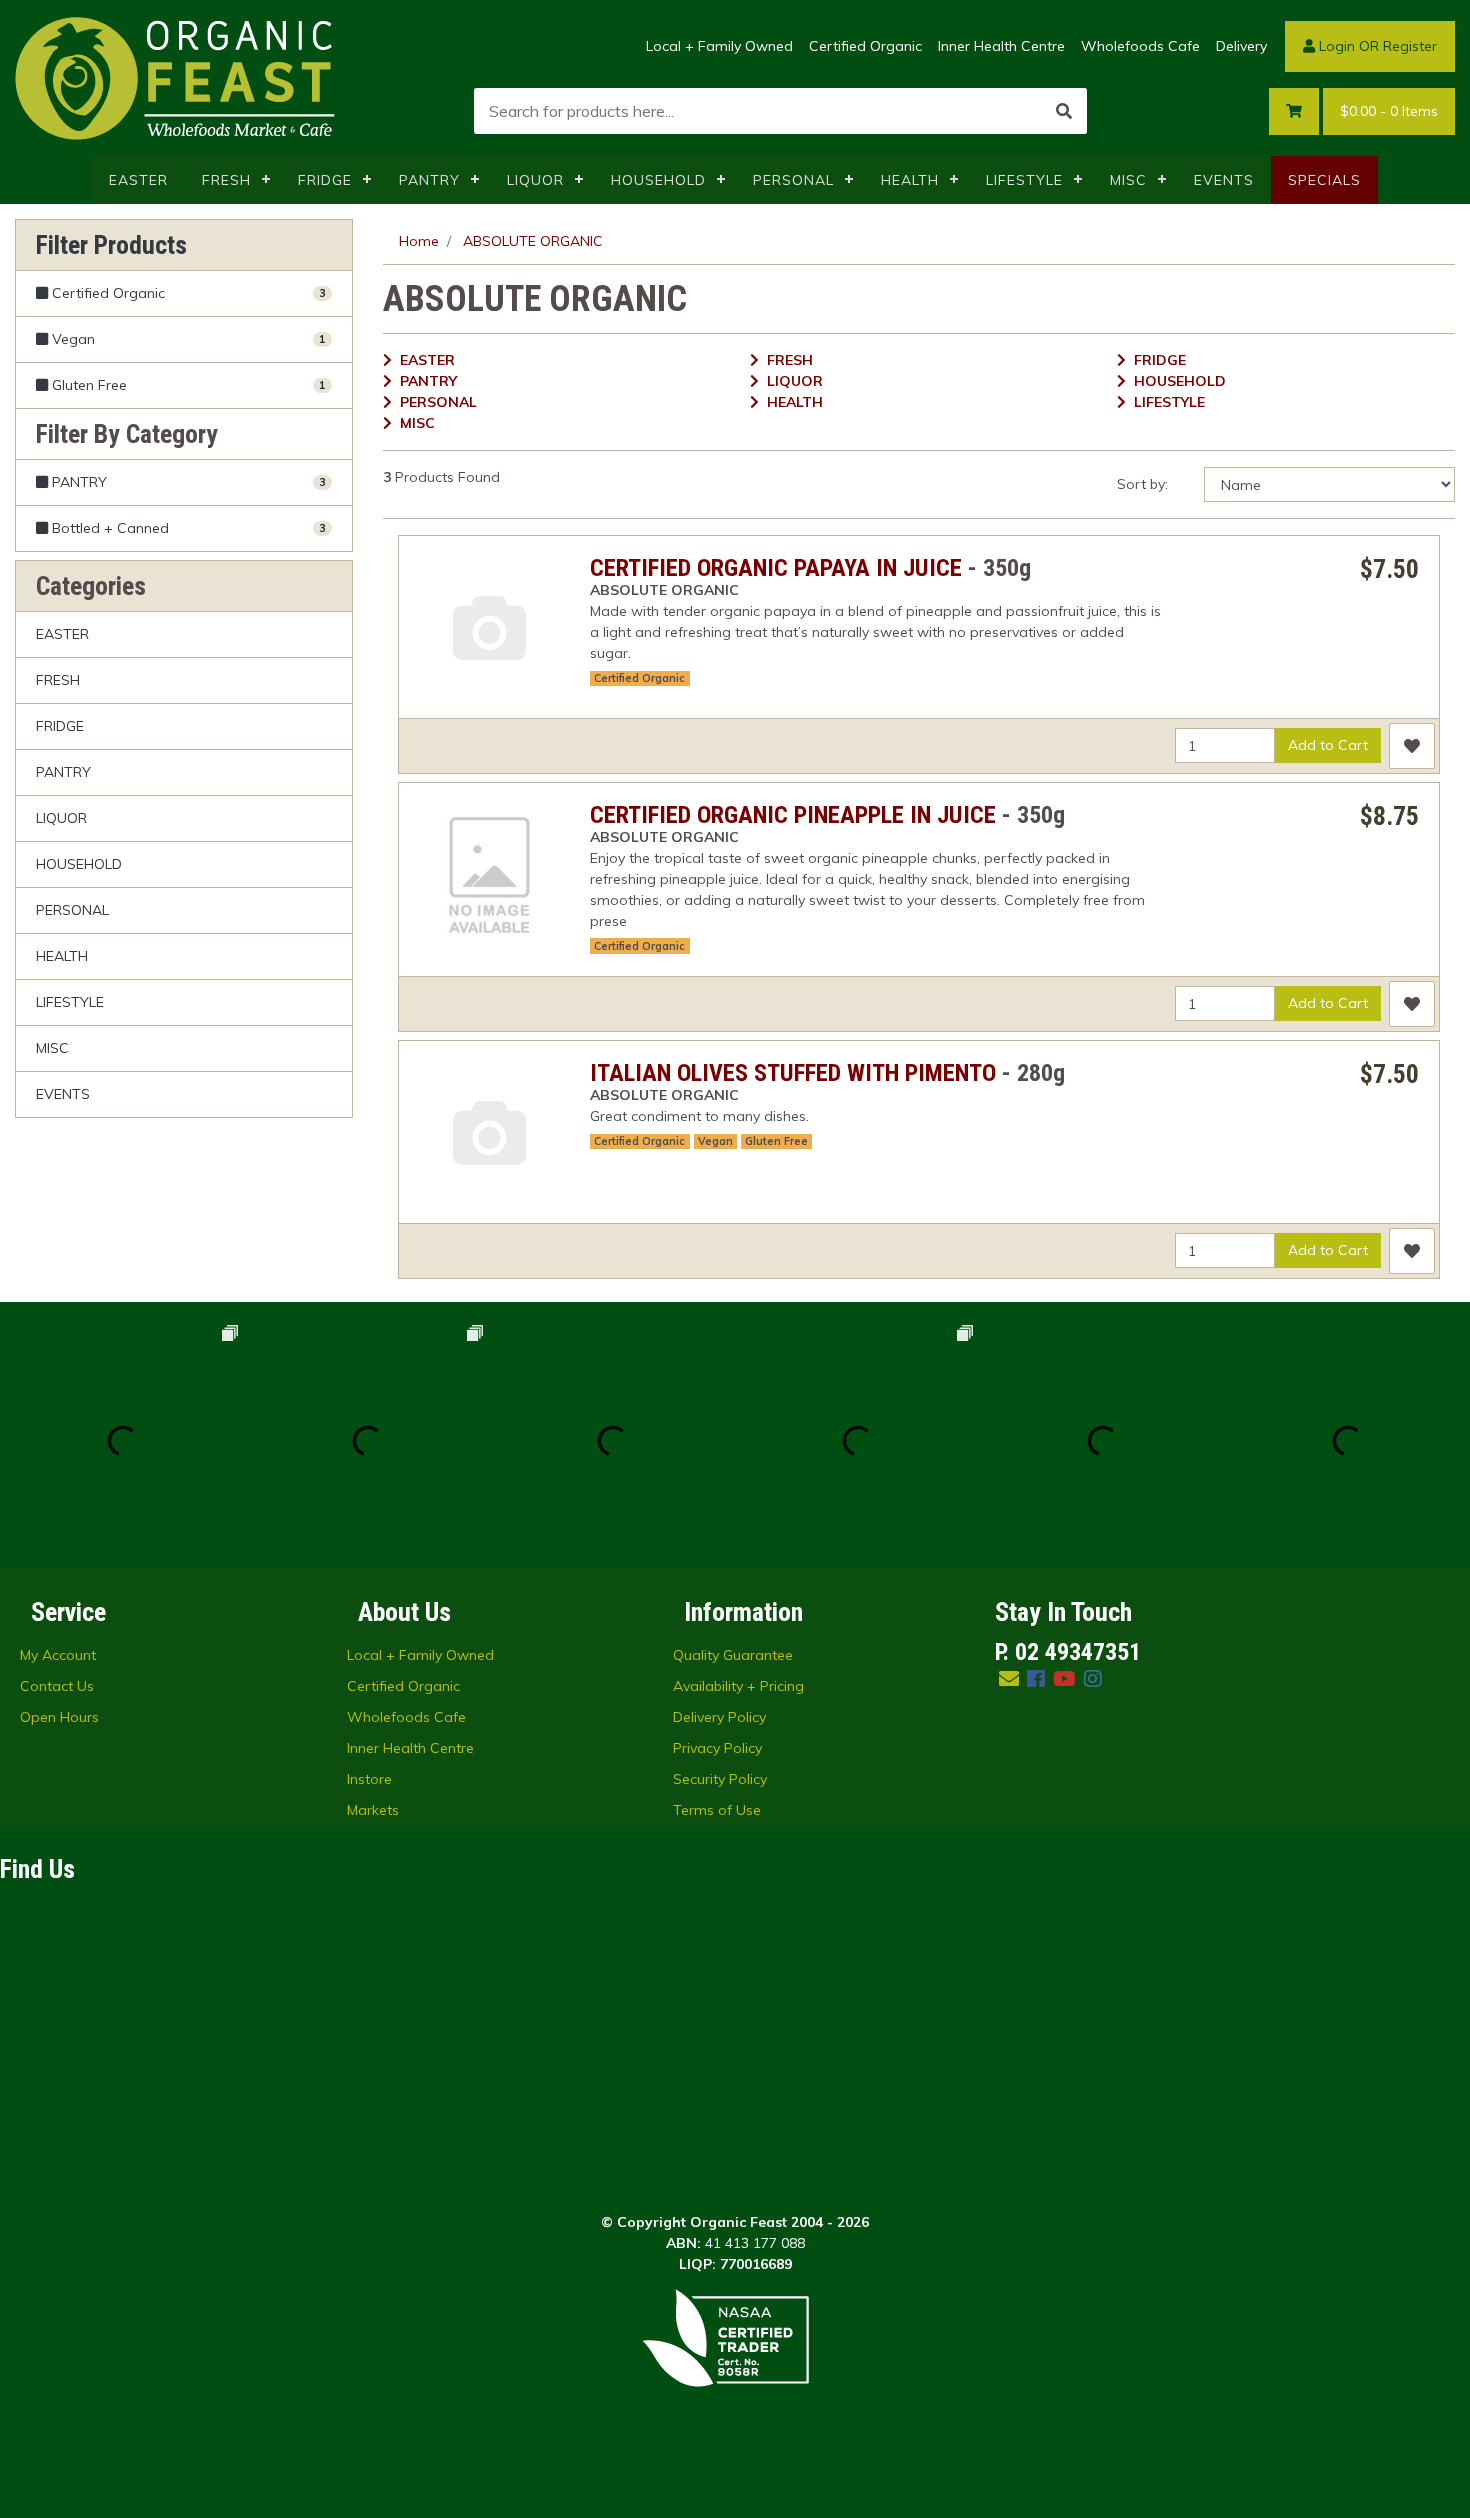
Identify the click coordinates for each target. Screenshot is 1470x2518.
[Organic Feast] (177, 77)
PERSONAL (793, 180)
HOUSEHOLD (658, 180)
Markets (373, 1810)
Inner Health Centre (1001, 46)
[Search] (1064, 111)
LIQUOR (535, 180)
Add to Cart (1328, 745)
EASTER (138, 180)
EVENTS (1224, 180)
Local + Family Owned (719, 46)
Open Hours (59, 1717)
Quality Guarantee (733, 1655)
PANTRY (429, 180)
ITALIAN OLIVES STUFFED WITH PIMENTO (793, 1073)
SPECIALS (1324, 180)
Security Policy (720, 1779)
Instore (369, 1779)
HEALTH (910, 180)
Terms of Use (717, 1810)
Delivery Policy (719, 1717)
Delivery (1241, 46)
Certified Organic (865, 46)
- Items (1389, 111)
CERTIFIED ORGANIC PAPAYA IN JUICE (776, 568)
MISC (1128, 180)
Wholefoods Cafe (1140, 46)
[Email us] (1009, 1678)
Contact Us (57, 1686)
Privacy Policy (717, 1748)
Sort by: (1142, 484)
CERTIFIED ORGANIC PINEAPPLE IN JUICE (793, 815)
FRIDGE (325, 180)
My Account (58, 1655)
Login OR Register (1376, 46)
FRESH (226, 180)
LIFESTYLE (1024, 180)
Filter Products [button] (111, 245)
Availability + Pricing (738, 1686)
